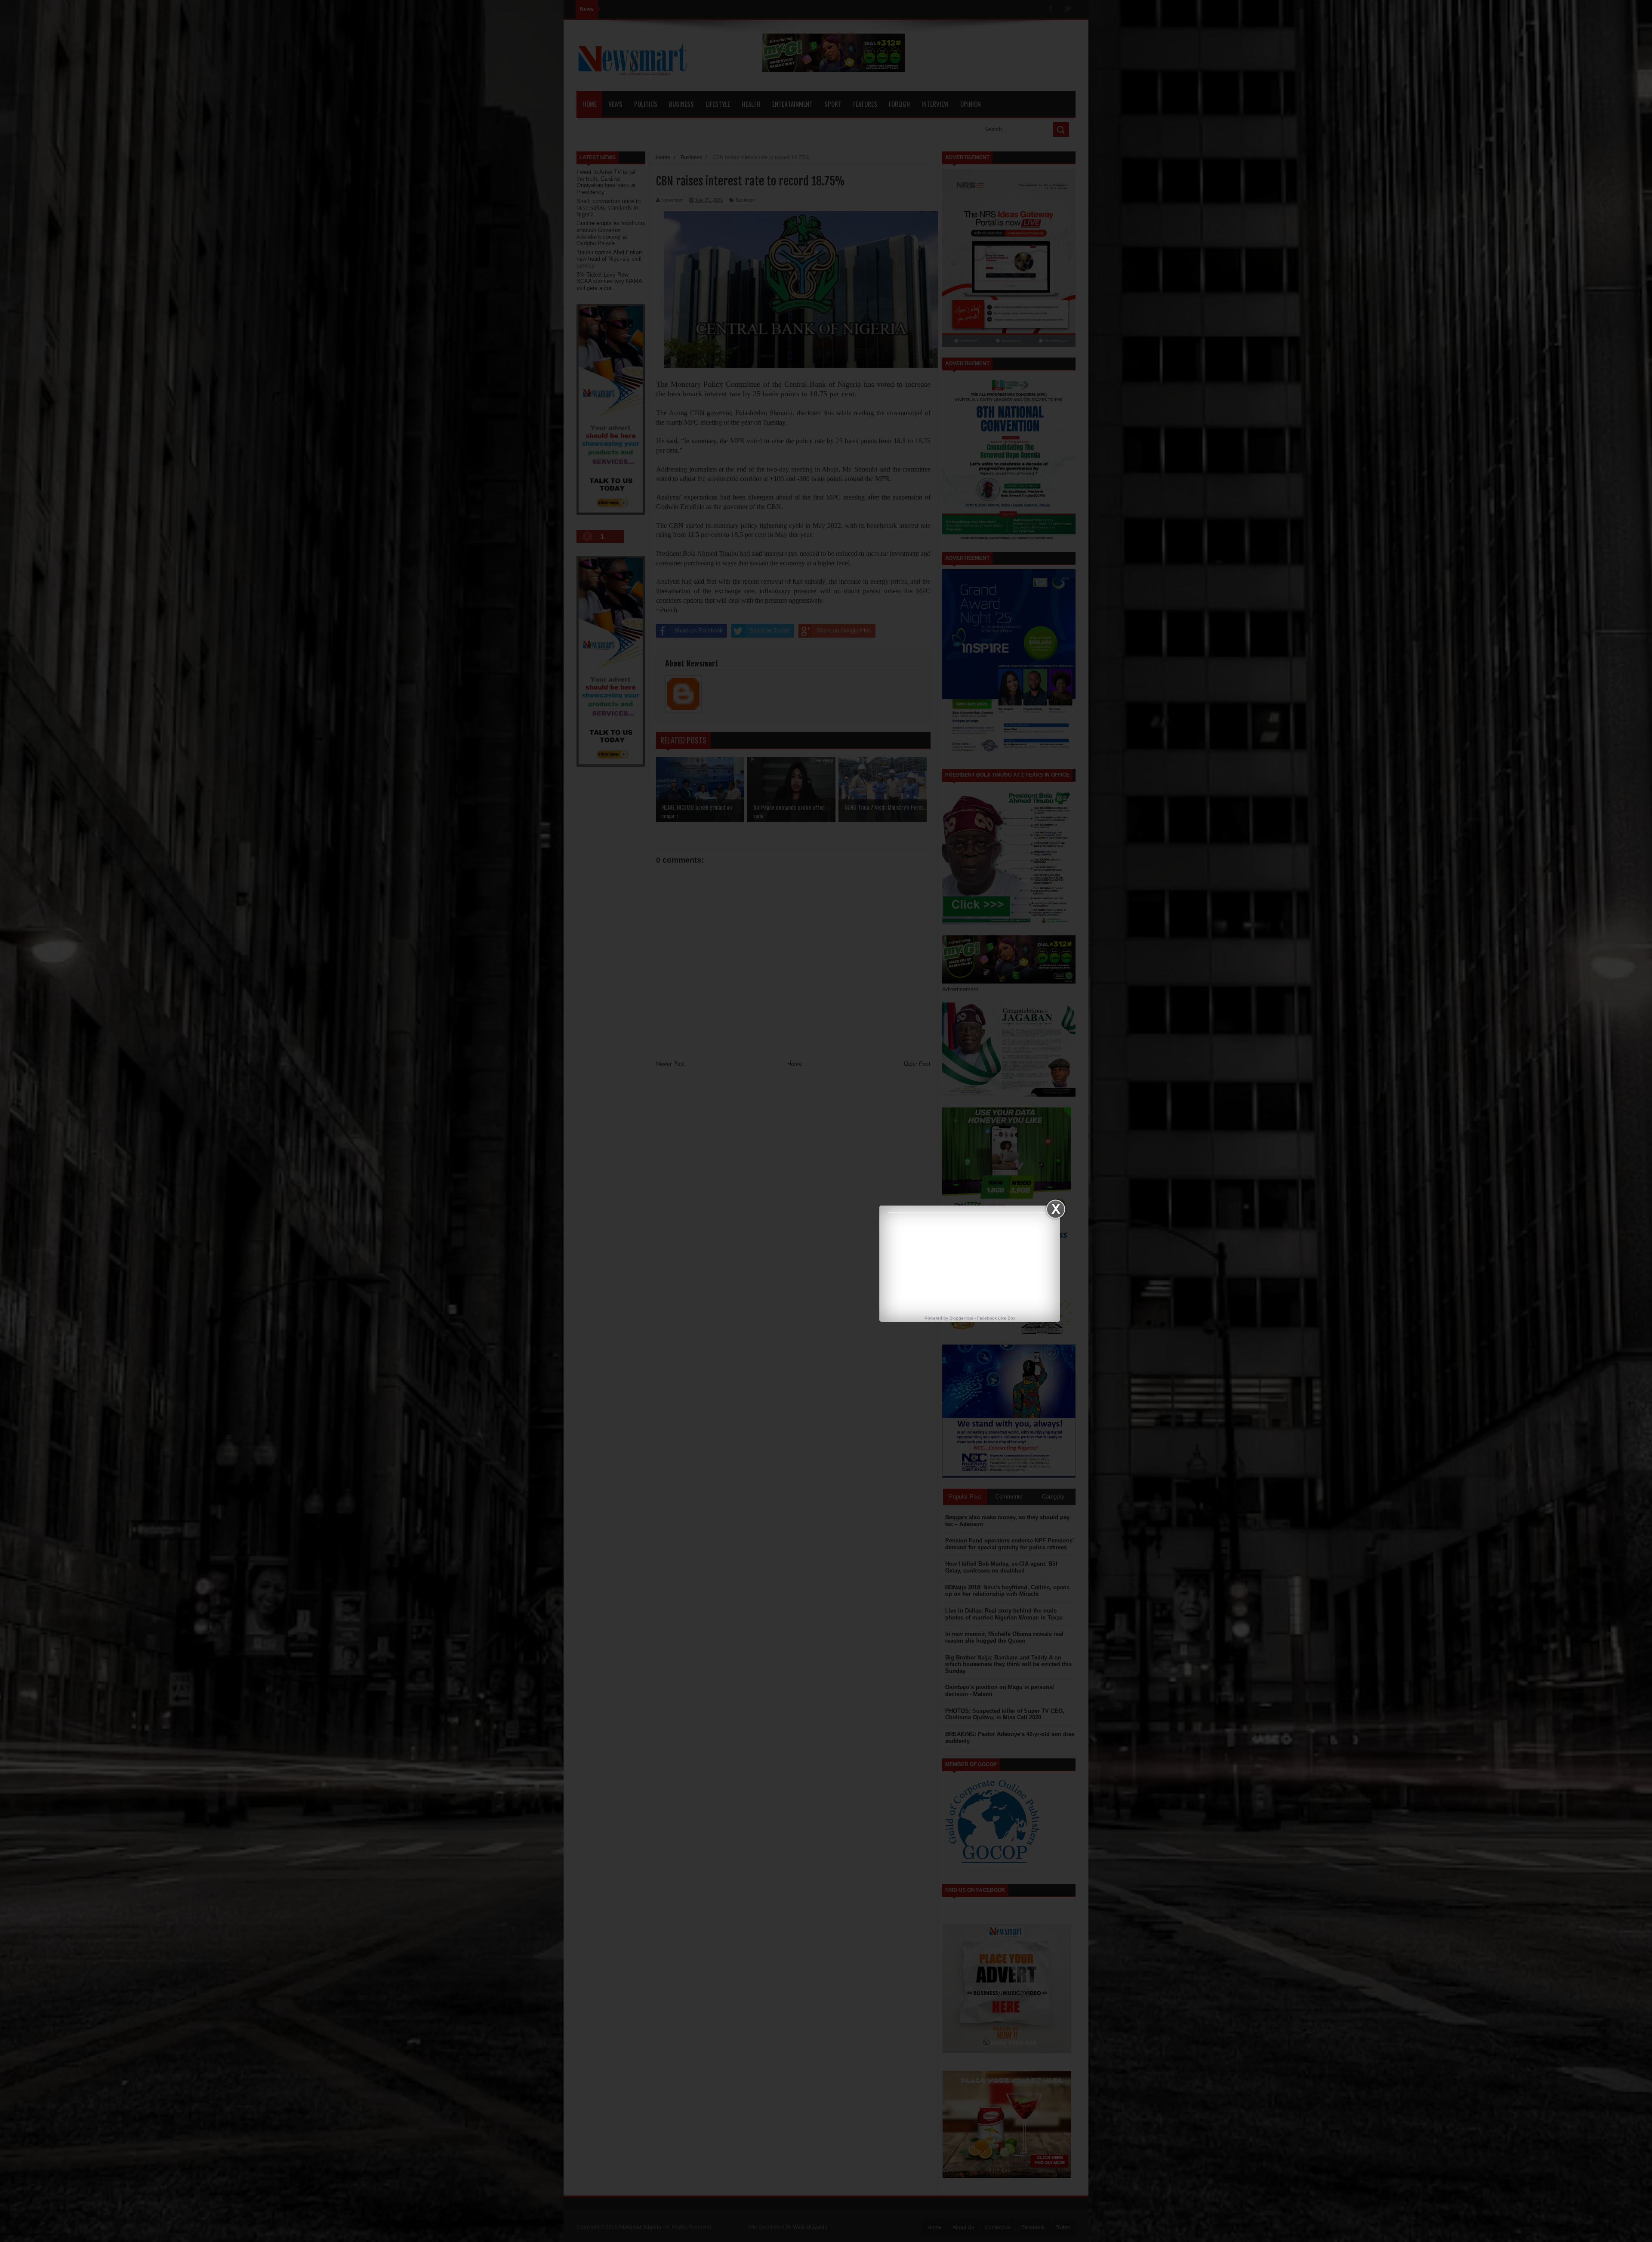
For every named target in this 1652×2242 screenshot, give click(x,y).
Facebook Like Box (996, 1318)
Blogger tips (961, 1318)
